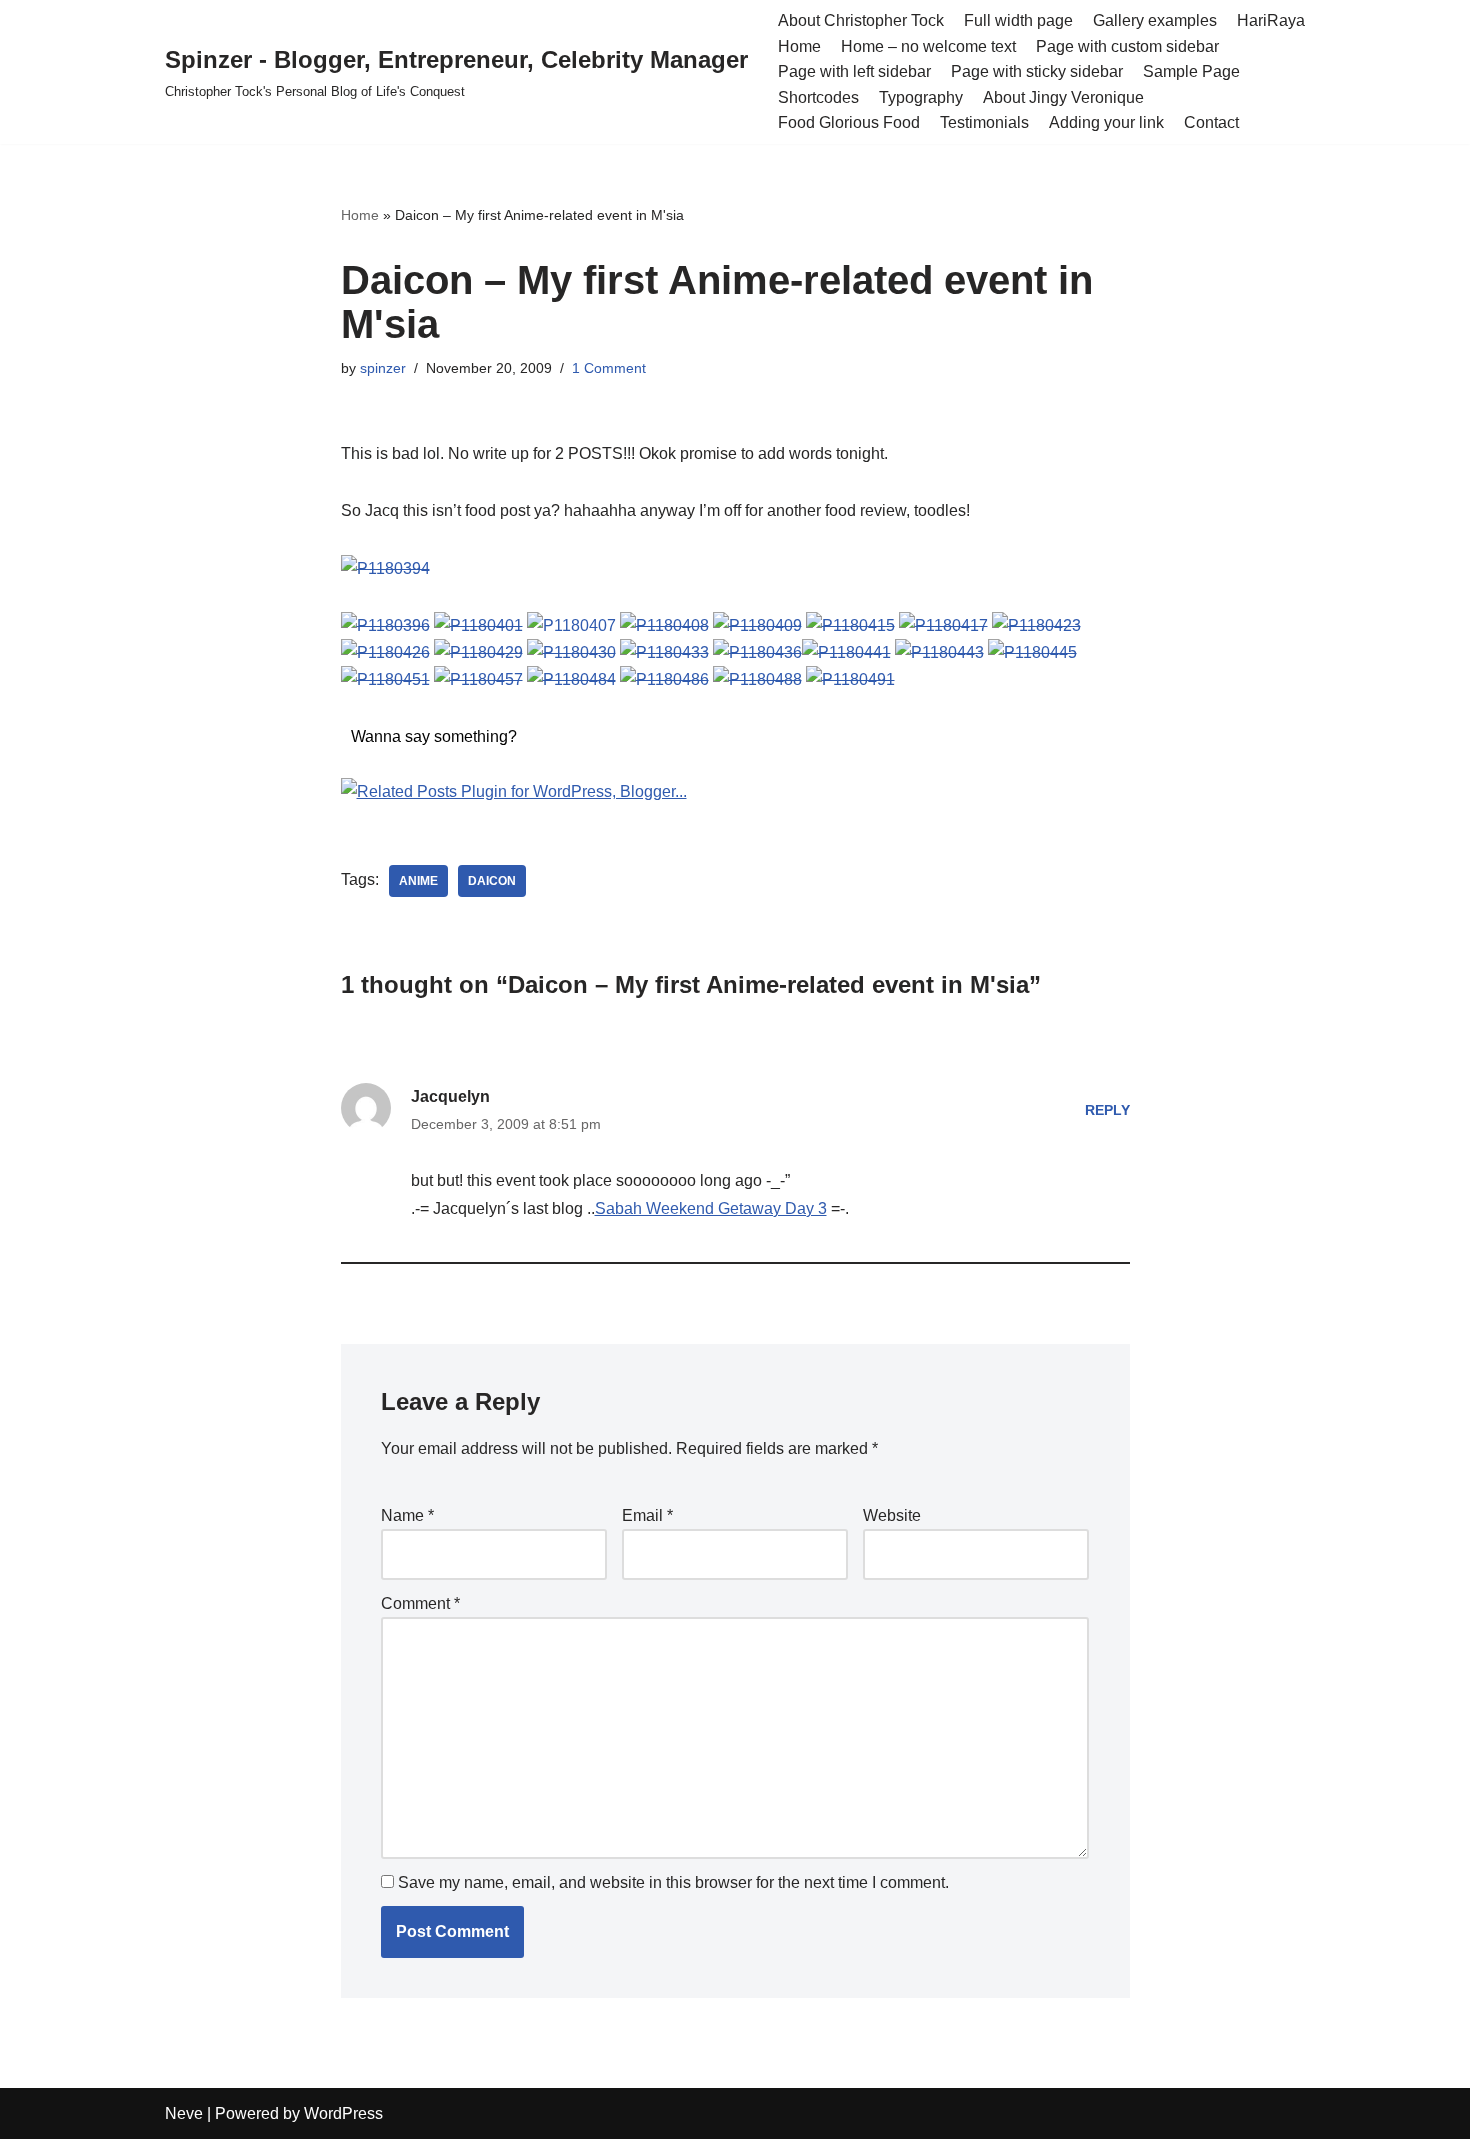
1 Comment (609, 368)
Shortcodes (818, 97)
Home (799, 46)
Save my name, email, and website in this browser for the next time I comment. (673, 1882)
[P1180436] (757, 652)
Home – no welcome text (928, 46)
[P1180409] (757, 625)
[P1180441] (846, 652)
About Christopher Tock (861, 20)
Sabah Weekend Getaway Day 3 (711, 1208)
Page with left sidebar (854, 71)
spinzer (383, 368)
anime (418, 881)
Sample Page (1191, 71)
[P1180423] (1036, 625)
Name (407, 1515)
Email (647, 1515)
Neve (184, 2113)
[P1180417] (943, 625)
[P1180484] (571, 679)
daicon (492, 881)
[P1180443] (939, 652)
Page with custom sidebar (1127, 46)
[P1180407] (571, 625)
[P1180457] (478, 679)
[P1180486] (664, 679)
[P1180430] (571, 652)
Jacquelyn (450, 1096)
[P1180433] (664, 652)
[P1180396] (385, 625)
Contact (1211, 122)
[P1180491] (850, 679)
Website (892, 1515)
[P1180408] (664, 625)
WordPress (343, 2113)
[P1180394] (385, 568)
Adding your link (1106, 122)
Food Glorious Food (849, 122)
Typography (921, 97)
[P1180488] (757, 679)
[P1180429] (478, 652)
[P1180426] (385, 652)
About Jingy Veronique (1063, 97)
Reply (1107, 1110)
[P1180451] (385, 679)
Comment (420, 1603)
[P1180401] (478, 625)
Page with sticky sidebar (1037, 71)
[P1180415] (850, 625)
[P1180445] (1032, 652)
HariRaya (1271, 20)
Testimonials (984, 122)
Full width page (1018, 20)
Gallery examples (1155, 20)
